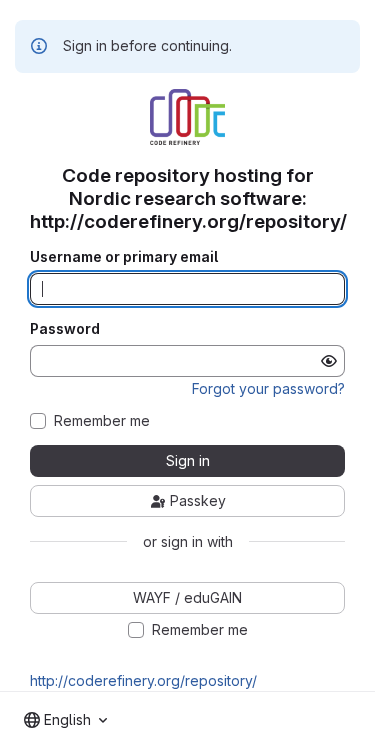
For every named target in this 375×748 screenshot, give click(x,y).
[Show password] (329, 361)
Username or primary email (124, 257)
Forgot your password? (268, 388)
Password (65, 329)
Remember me (102, 421)
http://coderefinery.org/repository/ (143, 680)
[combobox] (65, 720)
